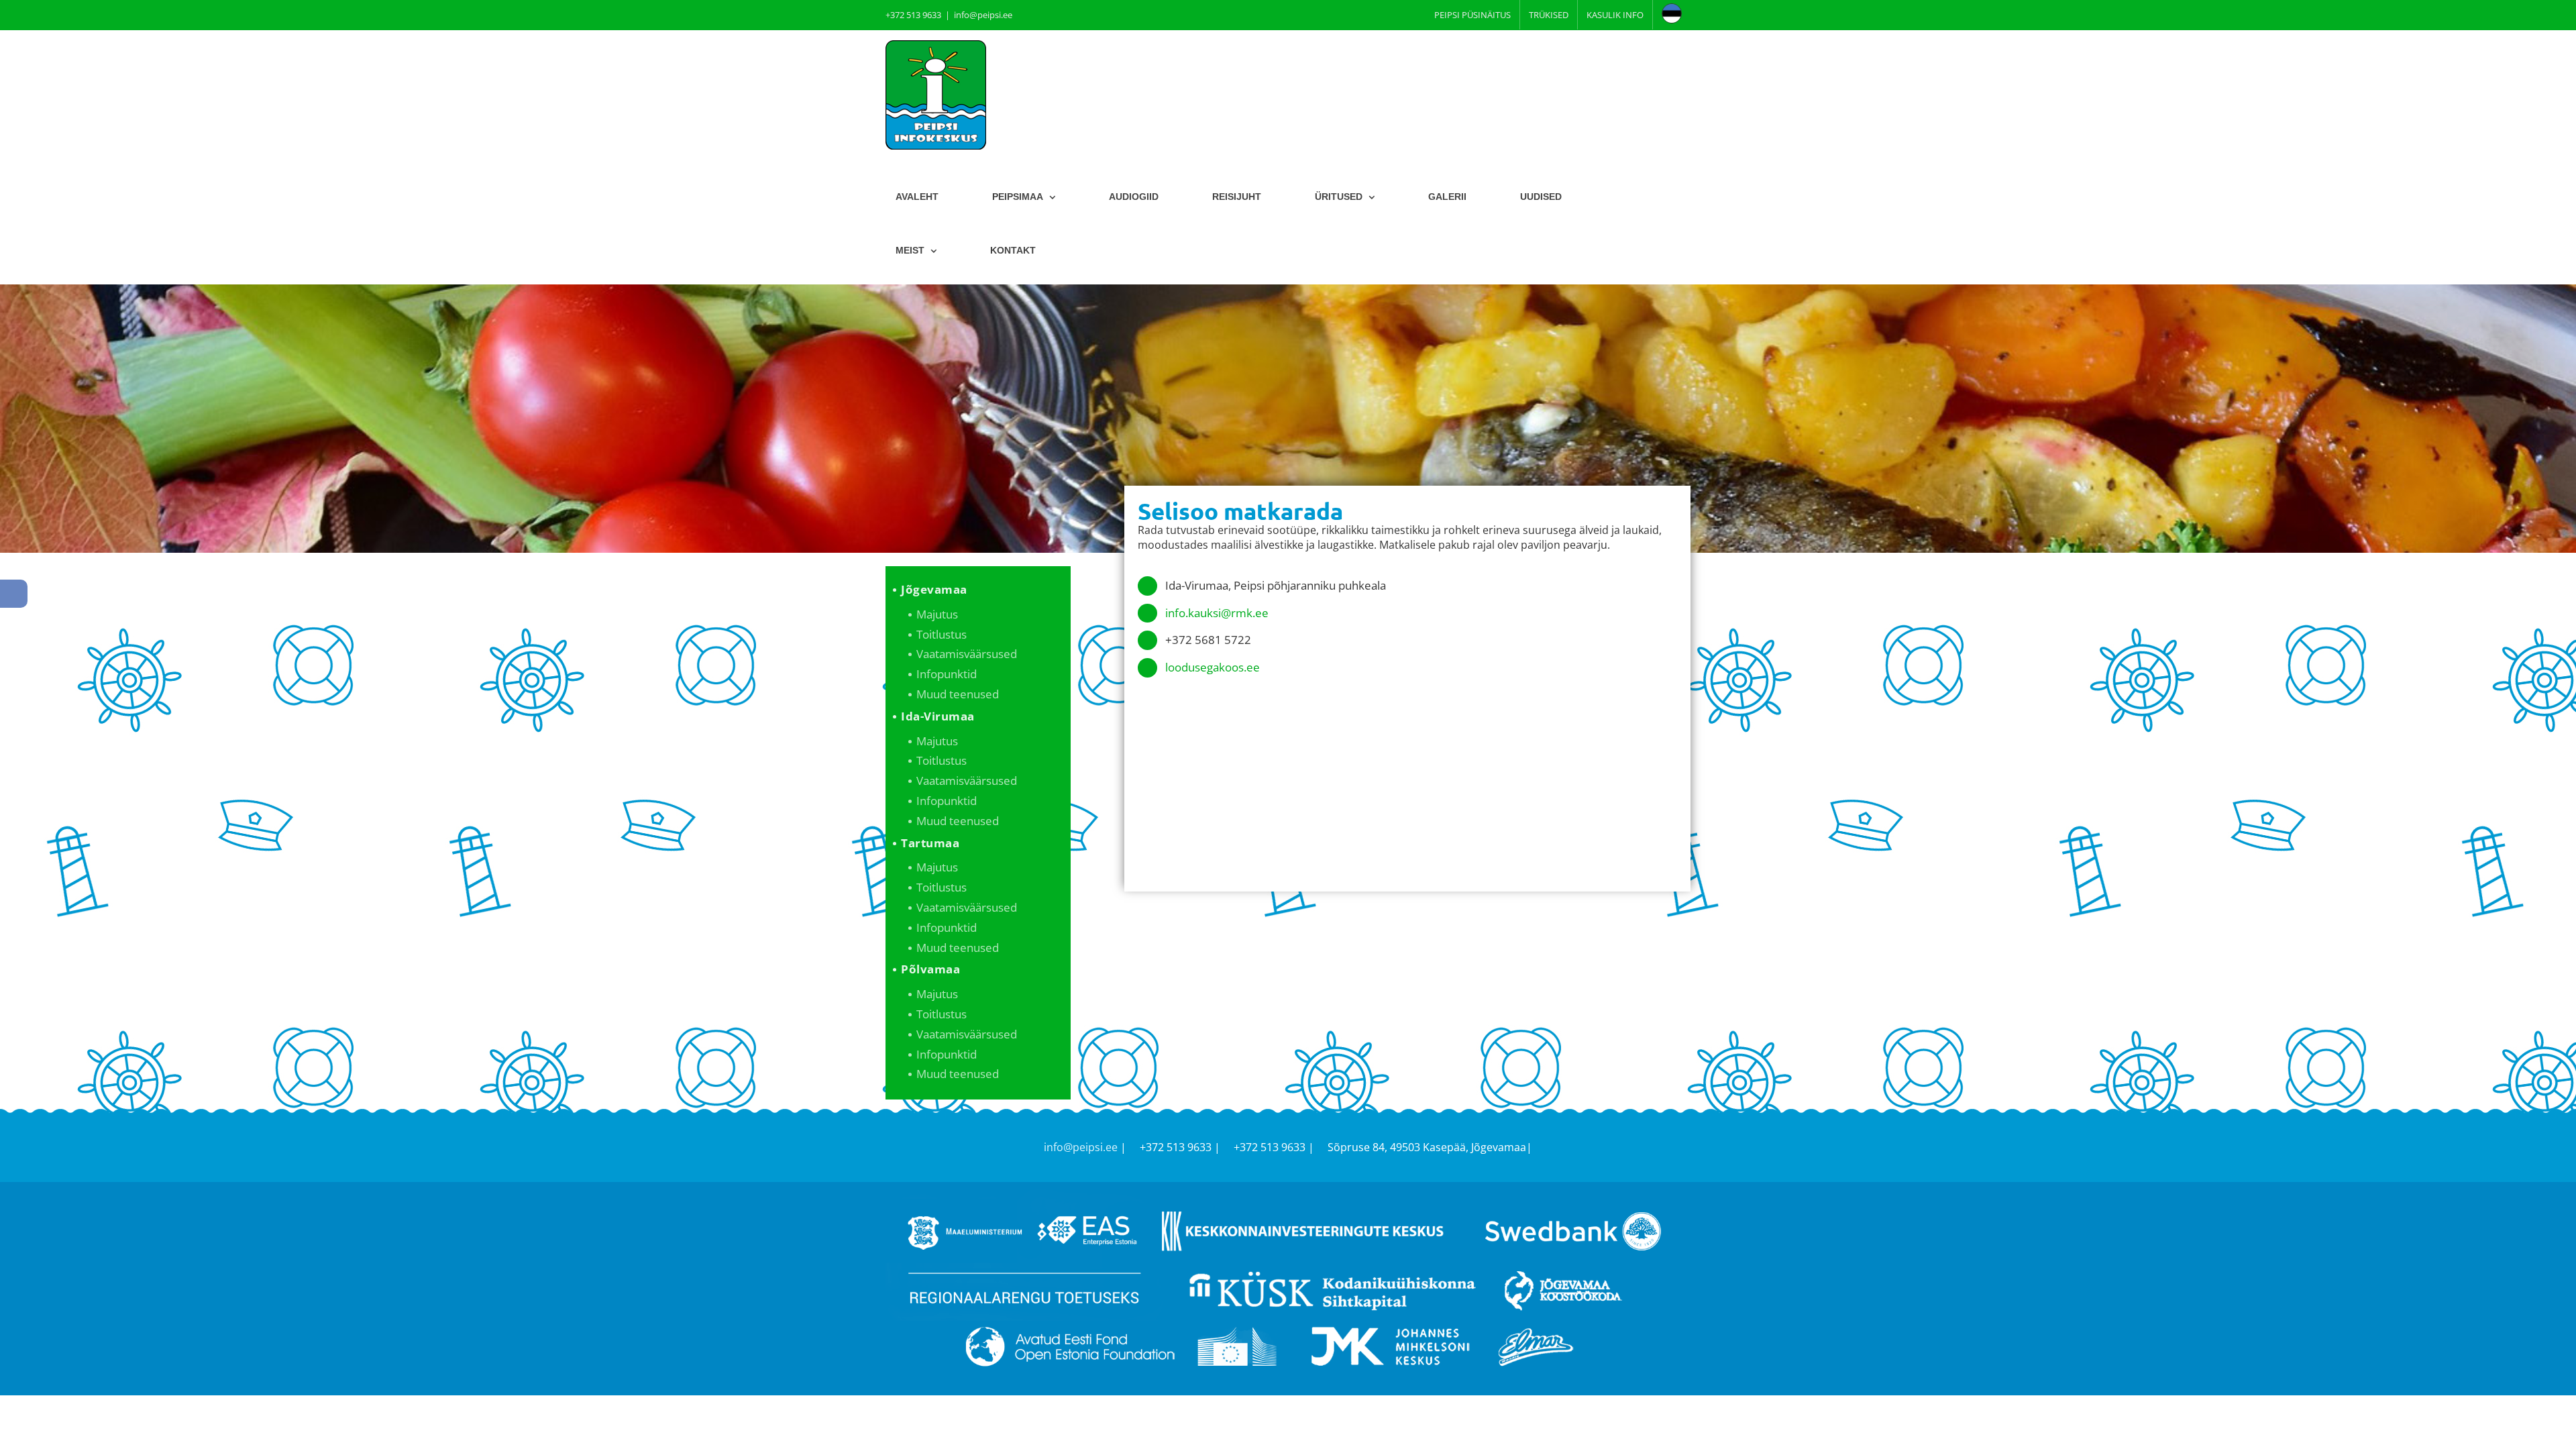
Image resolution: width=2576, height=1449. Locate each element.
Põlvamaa (930, 969)
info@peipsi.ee (983, 15)
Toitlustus (942, 634)
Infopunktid (947, 674)
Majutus (937, 614)
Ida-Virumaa (938, 716)
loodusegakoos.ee (1213, 667)
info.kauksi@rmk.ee (1217, 613)
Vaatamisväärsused (967, 654)
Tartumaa (930, 843)
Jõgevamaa (934, 589)
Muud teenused (958, 694)
